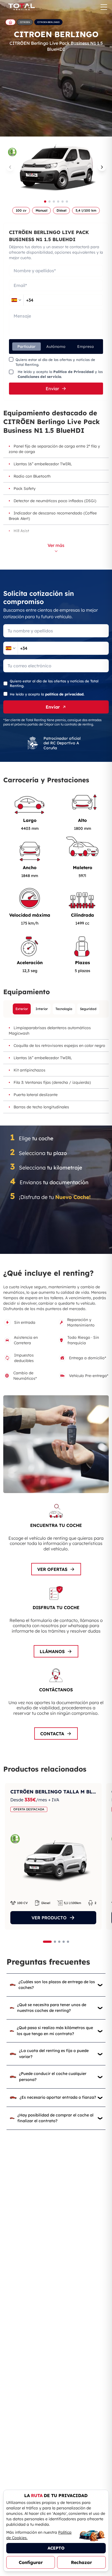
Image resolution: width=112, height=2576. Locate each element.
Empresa (85, 347)
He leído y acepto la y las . (60, 374)
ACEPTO (56, 2548)
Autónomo (56, 347)
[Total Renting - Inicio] (21, 7)
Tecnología (64, 1009)
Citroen (25, 22)
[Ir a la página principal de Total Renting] (10, 22)
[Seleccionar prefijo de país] (16, 300)
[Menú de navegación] (104, 7)
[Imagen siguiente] (102, 167)
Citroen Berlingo (48, 22)
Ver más (56, 545)
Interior (42, 1009)
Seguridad (88, 1009)
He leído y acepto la (47, 694)
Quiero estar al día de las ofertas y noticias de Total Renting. (55, 362)
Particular (27, 347)
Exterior (22, 1009)
